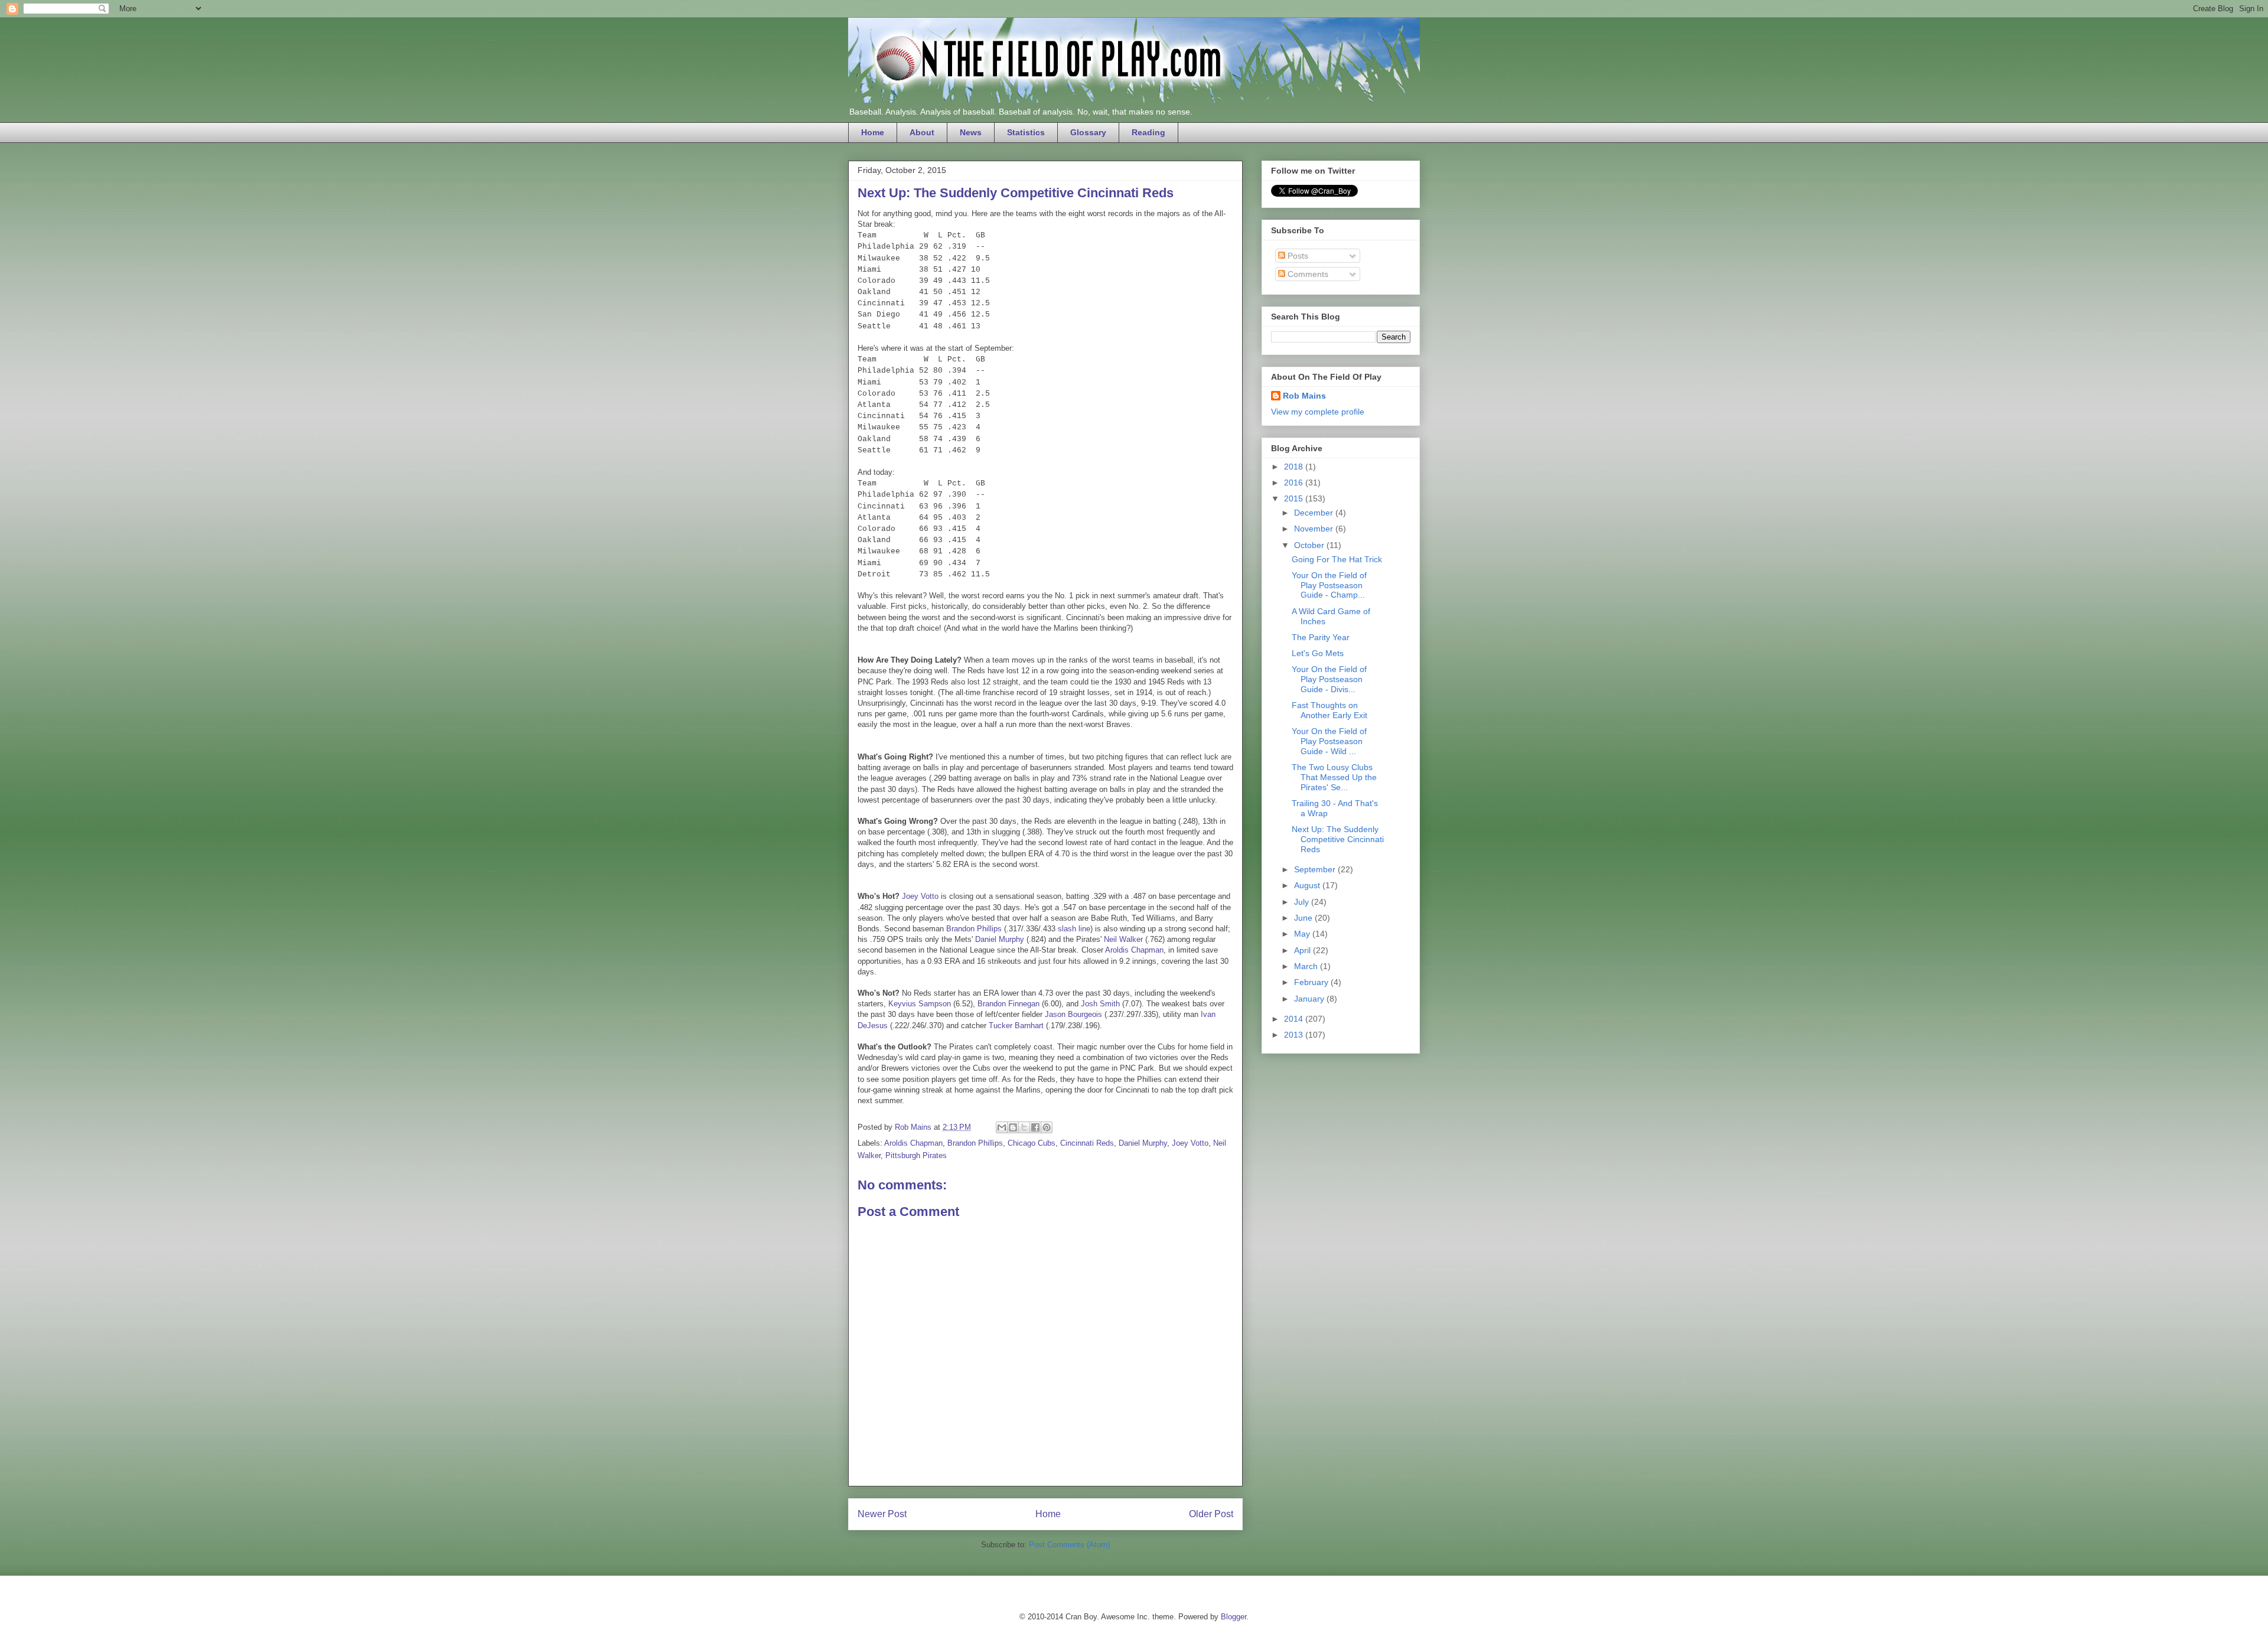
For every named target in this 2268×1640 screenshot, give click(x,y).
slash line (1074, 929)
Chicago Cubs (1032, 1143)
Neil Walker (1123, 939)
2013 (1295, 1035)
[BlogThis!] (1013, 1127)
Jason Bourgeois (1073, 1014)
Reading (1148, 132)
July (1303, 902)
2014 (1295, 1019)
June (1304, 918)
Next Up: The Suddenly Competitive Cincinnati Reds (1338, 839)
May (1303, 934)
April (1304, 950)
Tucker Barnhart (1016, 1026)
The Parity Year (1321, 637)
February (1312, 982)
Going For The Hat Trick (1337, 559)
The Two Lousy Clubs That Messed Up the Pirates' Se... (1334, 777)
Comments (1307, 274)
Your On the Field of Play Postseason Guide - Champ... (1329, 585)
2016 (1295, 482)
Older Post (1211, 1514)
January (1310, 999)
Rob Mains (1304, 396)
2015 (1295, 498)
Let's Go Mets (1318, 653)
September (1316, 869)
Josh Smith (1100, 1004)
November (1315, 529)
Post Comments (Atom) (1069, 1545)
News (971, 132)
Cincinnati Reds (1087, 1143)
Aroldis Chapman (1134, 950)
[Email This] (1002, 1127)
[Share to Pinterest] (1047, 1127)
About (922, 132)
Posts (1297, 256)
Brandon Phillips (974, 929)
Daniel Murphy (1000, 939)
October (1310, 545)
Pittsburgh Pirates (916, 1155)
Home (873, 132)
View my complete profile (1318, 412)
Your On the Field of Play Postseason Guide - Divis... (1329, 679)
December (1315, 513)
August (1308, 885)
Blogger (1234, 1617)
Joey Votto (920, 896)
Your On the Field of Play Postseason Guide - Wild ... (1329, 741)
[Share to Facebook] (1035, 1127)
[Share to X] (1024, 1127)
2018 (1295, 467)
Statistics (1026, 132)
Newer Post (882, 1514)
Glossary (1088, 132)
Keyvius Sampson (920, 1004)
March (1307, 966)
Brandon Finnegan (1008, 1004)
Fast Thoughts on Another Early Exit (1329, 710)
